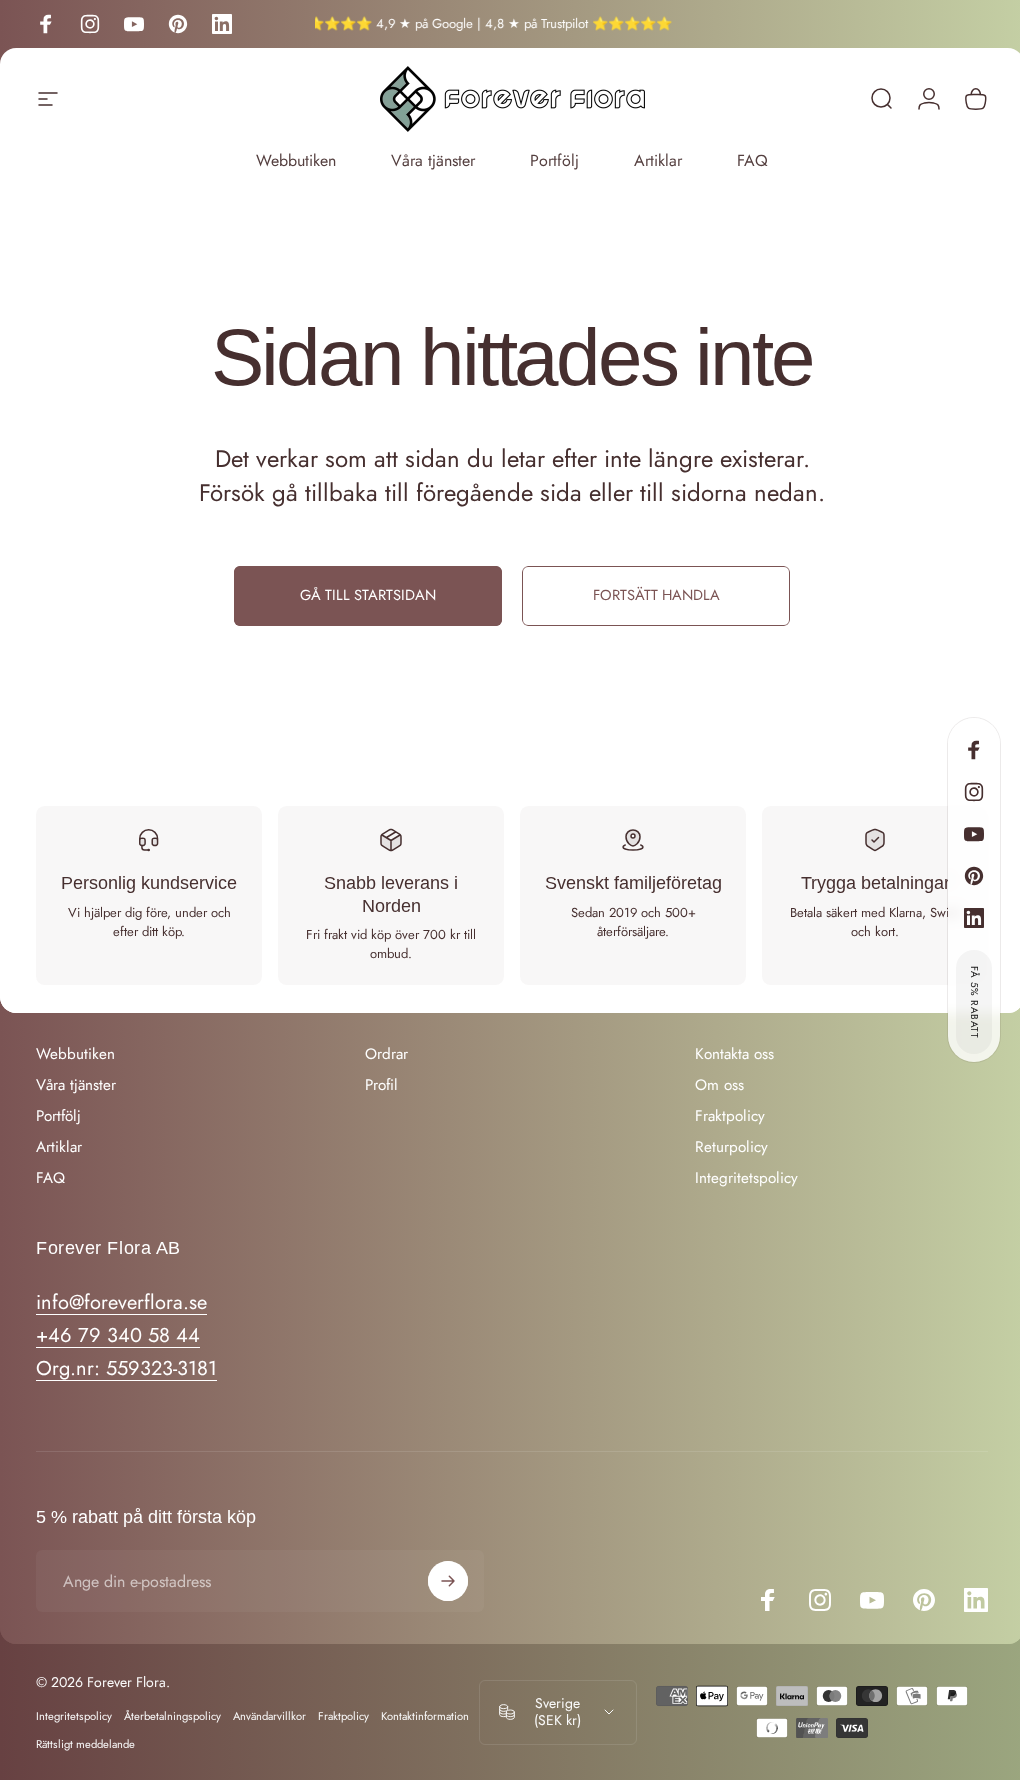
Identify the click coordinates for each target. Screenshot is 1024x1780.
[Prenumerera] (448, 1581)
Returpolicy (731, 1147)
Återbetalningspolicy (172, 1716)
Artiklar (658, 161)
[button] (974, 1002)
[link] (126, 1368)
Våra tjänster (433, 161)
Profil (381, 1085)
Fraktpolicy (730, 1116)
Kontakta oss (734, 1054)
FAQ (752, 161)
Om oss (719, 1085)
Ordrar (386, 1054)
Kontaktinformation (425, 1716)
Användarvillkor (269, 1716)
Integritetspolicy (746, 1178)
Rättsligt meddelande (85, 1744)
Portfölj (554, 161)
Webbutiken (296, 161)
